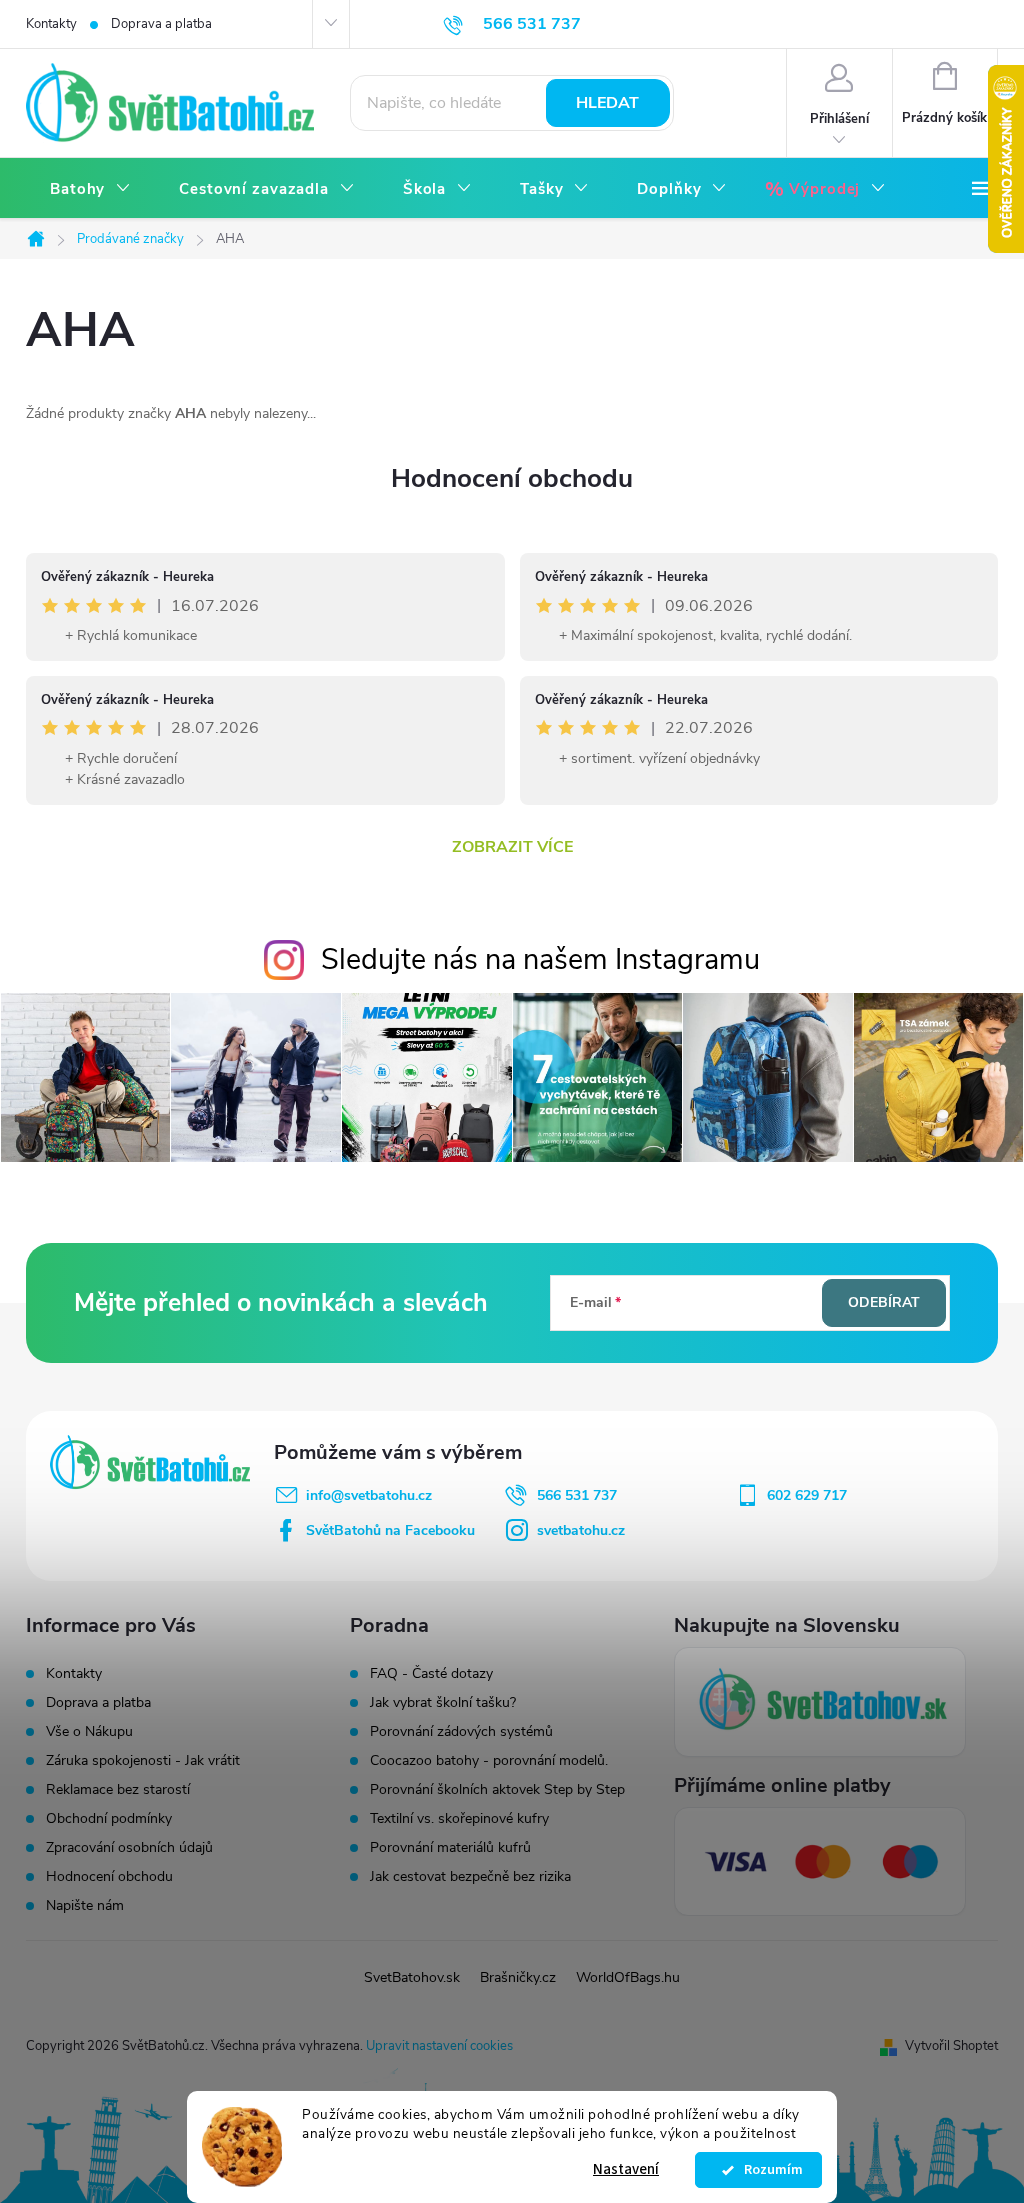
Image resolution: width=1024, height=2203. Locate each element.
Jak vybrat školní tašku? (443, 1703)
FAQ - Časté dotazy (431, 1674)
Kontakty (51, 24)
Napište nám (85, 1905)
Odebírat (884, 1302)
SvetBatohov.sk (412, 1977)
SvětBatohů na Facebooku (390, 1530)
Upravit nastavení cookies (439, 2046)
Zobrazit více (512, 847)
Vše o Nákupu (89, 1731)
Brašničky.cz (518, 1977)
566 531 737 (577, 1495)
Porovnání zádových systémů (461, 1732)
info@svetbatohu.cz (369, 1495)
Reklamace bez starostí (118, 1789)
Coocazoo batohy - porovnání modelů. (489, 1761)
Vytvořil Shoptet (951, 2046)
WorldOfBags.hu (628, 1977)
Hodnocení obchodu (512, 478)
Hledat (607, 103)
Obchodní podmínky (109, 1818)
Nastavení (626, 2169)
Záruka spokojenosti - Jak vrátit (143, 1760)
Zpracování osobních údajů (129, 1847)
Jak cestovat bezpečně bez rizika (470, 1877)
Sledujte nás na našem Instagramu (540, 959)
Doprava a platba (161, 24)
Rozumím (768, 2170)
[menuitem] (90, 189)
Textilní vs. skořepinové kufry (459, 1819)
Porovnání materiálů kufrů (450, 1848)
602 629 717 (807, 1495)
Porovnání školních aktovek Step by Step (497, 1790)
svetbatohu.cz (581, 1530)
